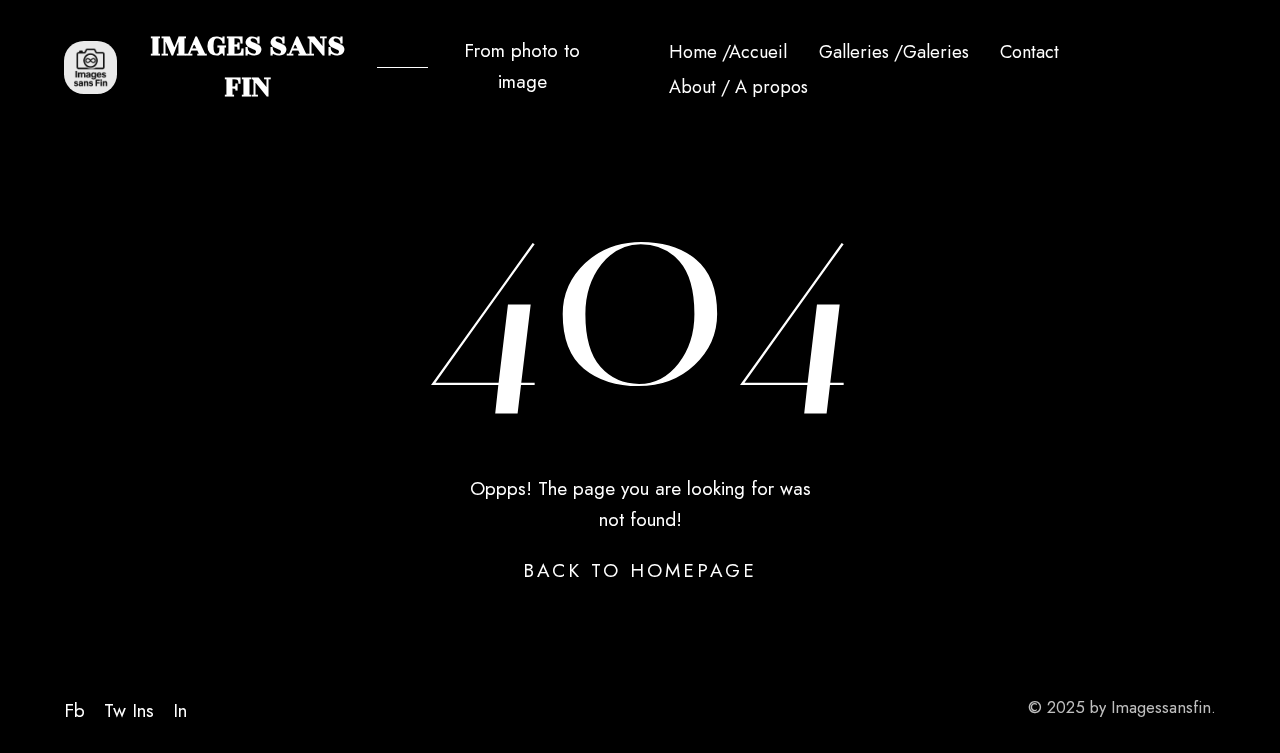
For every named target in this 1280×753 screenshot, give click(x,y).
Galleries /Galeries (894, 52)
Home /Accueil (728, 52)
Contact (1029, 52)
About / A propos (738, 87)
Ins (143, 710)
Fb (74, 710)
